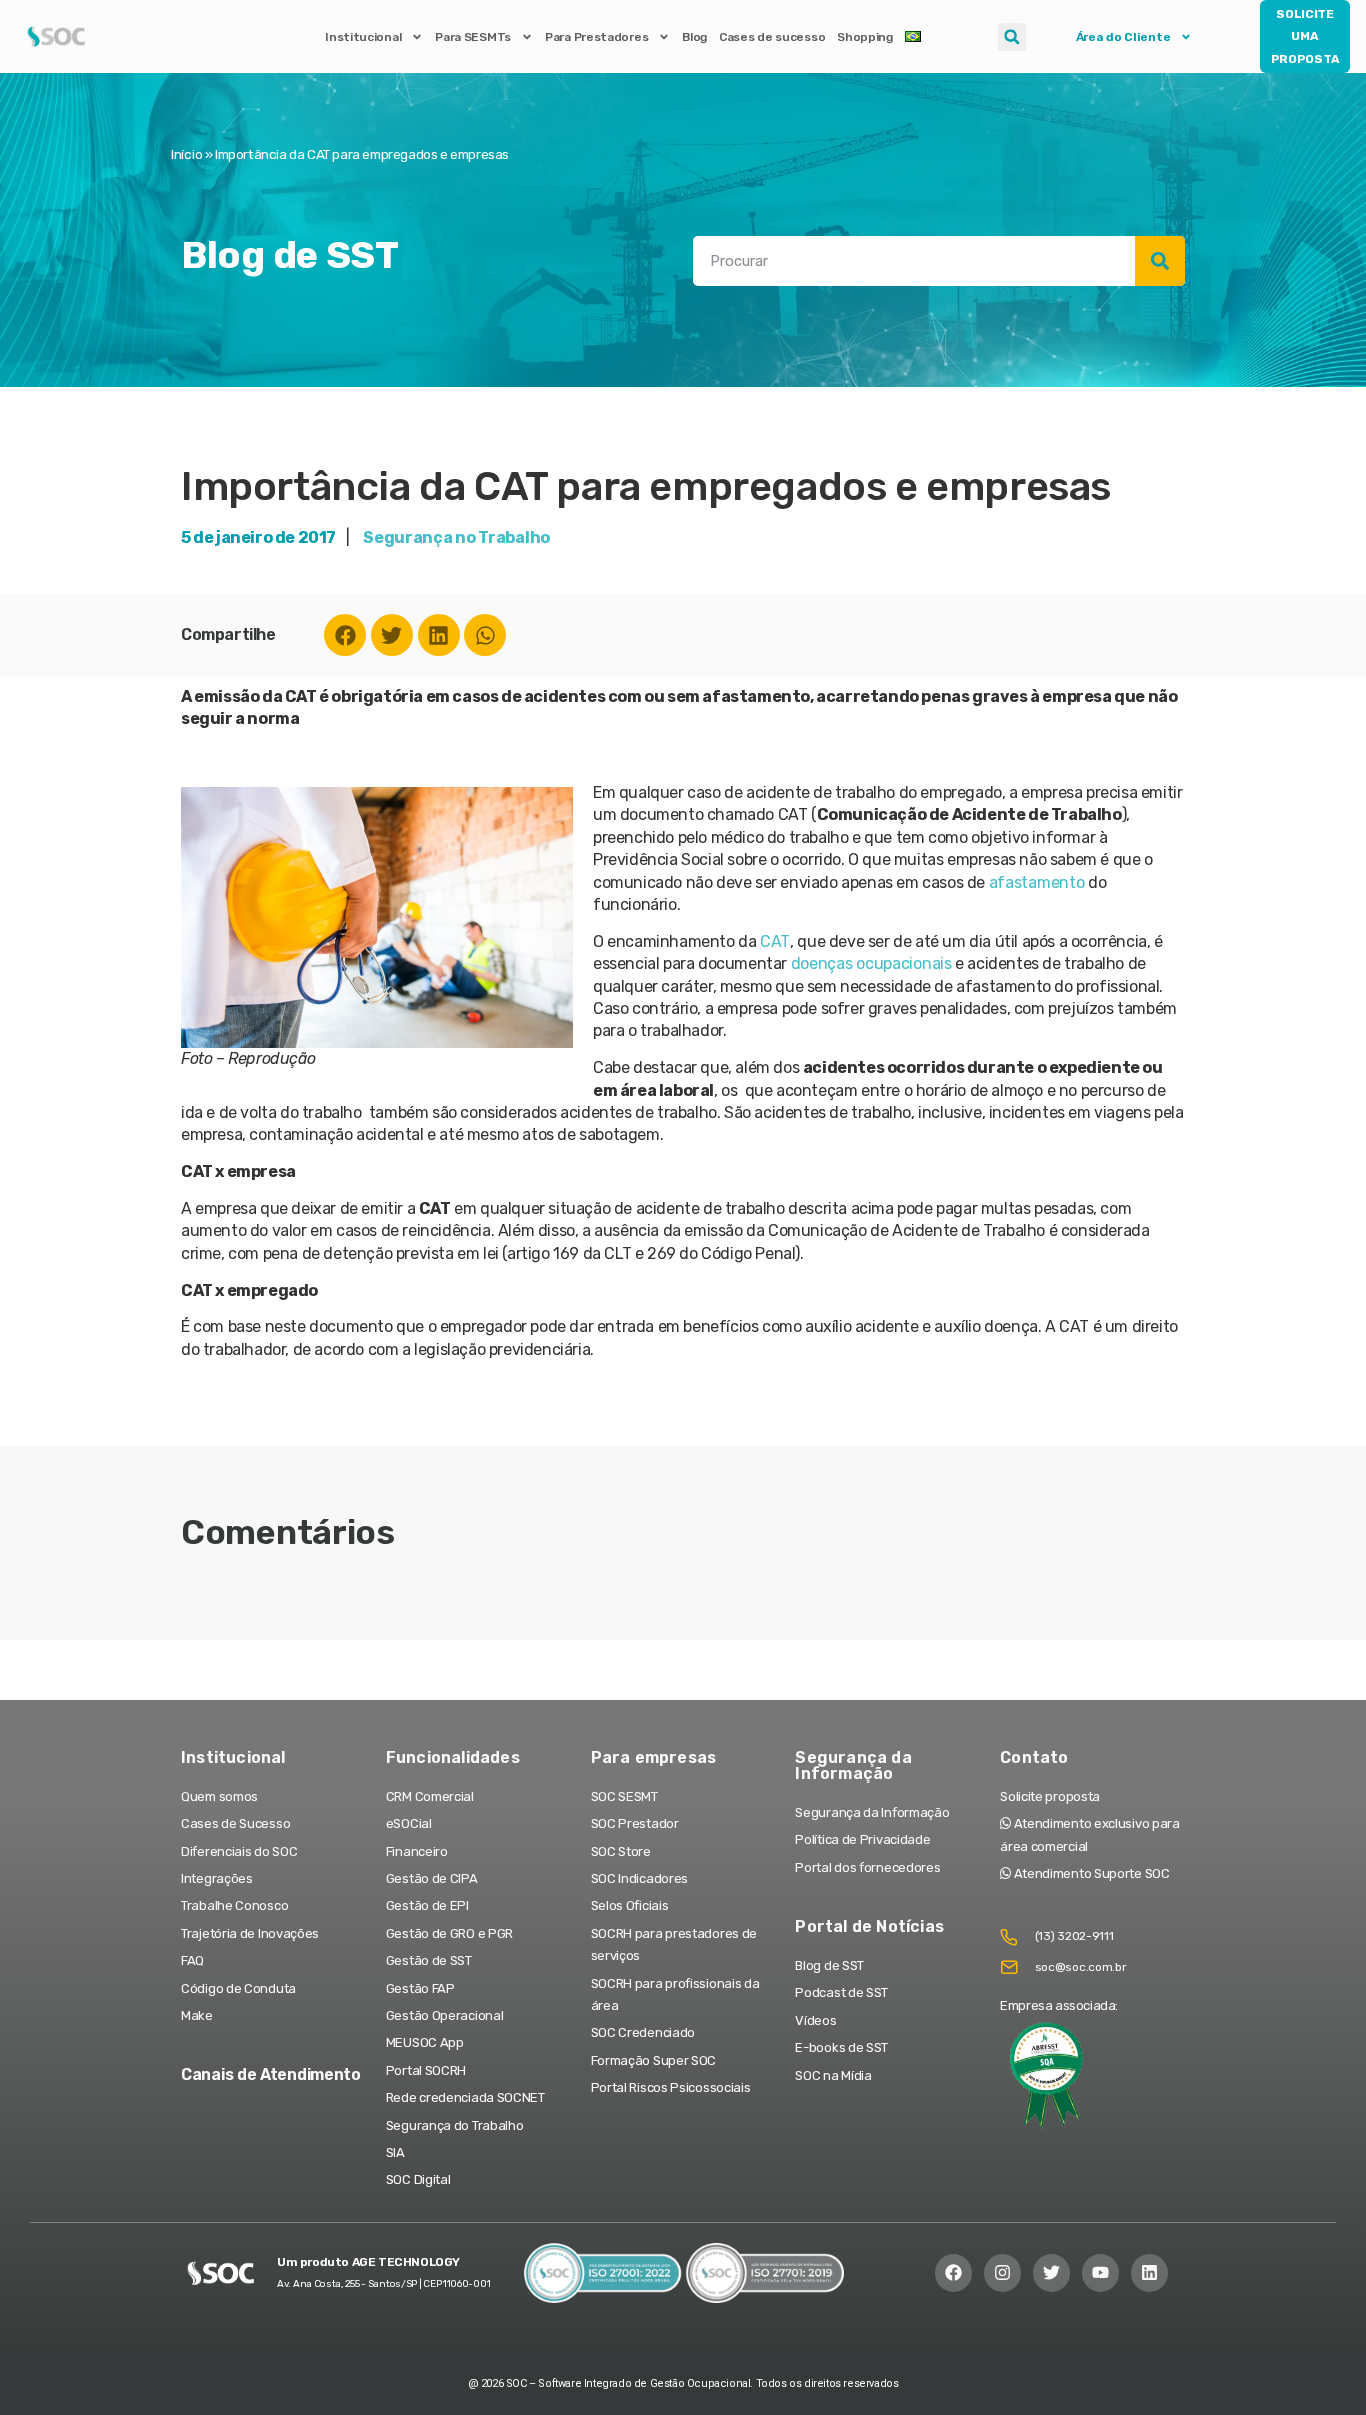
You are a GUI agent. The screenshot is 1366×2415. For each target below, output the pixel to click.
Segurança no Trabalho (456, 537)
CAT (775, 941)
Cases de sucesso (772, 37)
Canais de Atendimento (271, 2074)
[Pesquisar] (1160, 261)
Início (186, 154)
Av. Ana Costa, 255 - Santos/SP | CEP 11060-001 (383, 2284)
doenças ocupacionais (871, 963)
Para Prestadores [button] (596, 37)
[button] (1012, 37)
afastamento (1038, 882)
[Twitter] (392, 635)
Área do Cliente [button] (1123, 37)
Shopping (865, 37)
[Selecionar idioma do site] (913, 37)
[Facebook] (345, 635)
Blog (694, 37)
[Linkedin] (439, 635)
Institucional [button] (363, 37)
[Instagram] (1002, 2272)
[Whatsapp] (485, 635)
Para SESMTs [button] (473, 37)
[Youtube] (1100, 2272)
